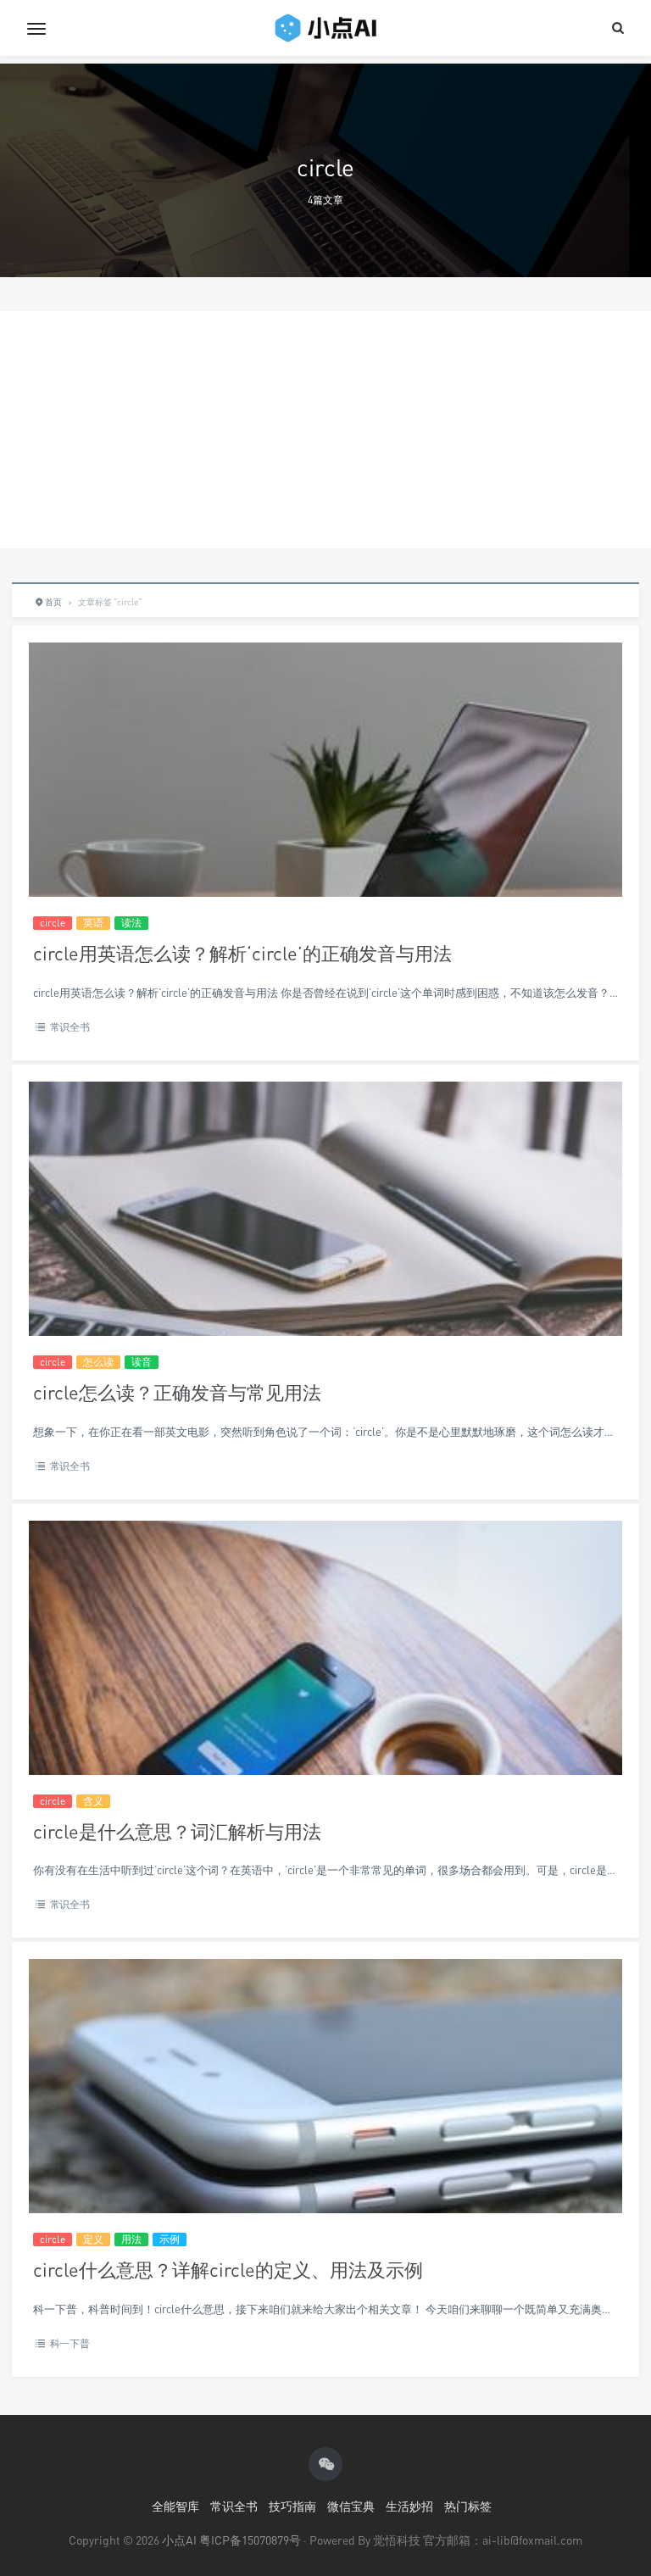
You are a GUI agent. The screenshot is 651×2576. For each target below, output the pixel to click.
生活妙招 (409, 2506)
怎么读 (98, 1362)
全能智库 (175, 2506)
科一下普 (70, 2343)
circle (53, 923)
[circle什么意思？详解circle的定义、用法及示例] (325, 2157)
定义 (93, 2239)
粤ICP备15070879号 (250, 2540)
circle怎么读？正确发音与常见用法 (177, 1392)
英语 (93, 923)
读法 (131, 923)
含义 (93, 1801)
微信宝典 (351, 2506)
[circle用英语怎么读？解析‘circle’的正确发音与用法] (325, 840)
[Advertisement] (325, 430)
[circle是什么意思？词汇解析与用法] (325, 1719)
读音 (142, 1362)
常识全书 (70, 1027)
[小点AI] (325, 28)
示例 (170, 2239)
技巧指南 (292, 2506)
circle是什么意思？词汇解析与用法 (177, 1831)
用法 (131, 2239)
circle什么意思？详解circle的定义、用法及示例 (228, 2270)
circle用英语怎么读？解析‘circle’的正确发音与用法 (242, 953)
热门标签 (468, 2506)
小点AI (181, 2540)
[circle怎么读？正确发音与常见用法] (325, 1280)
